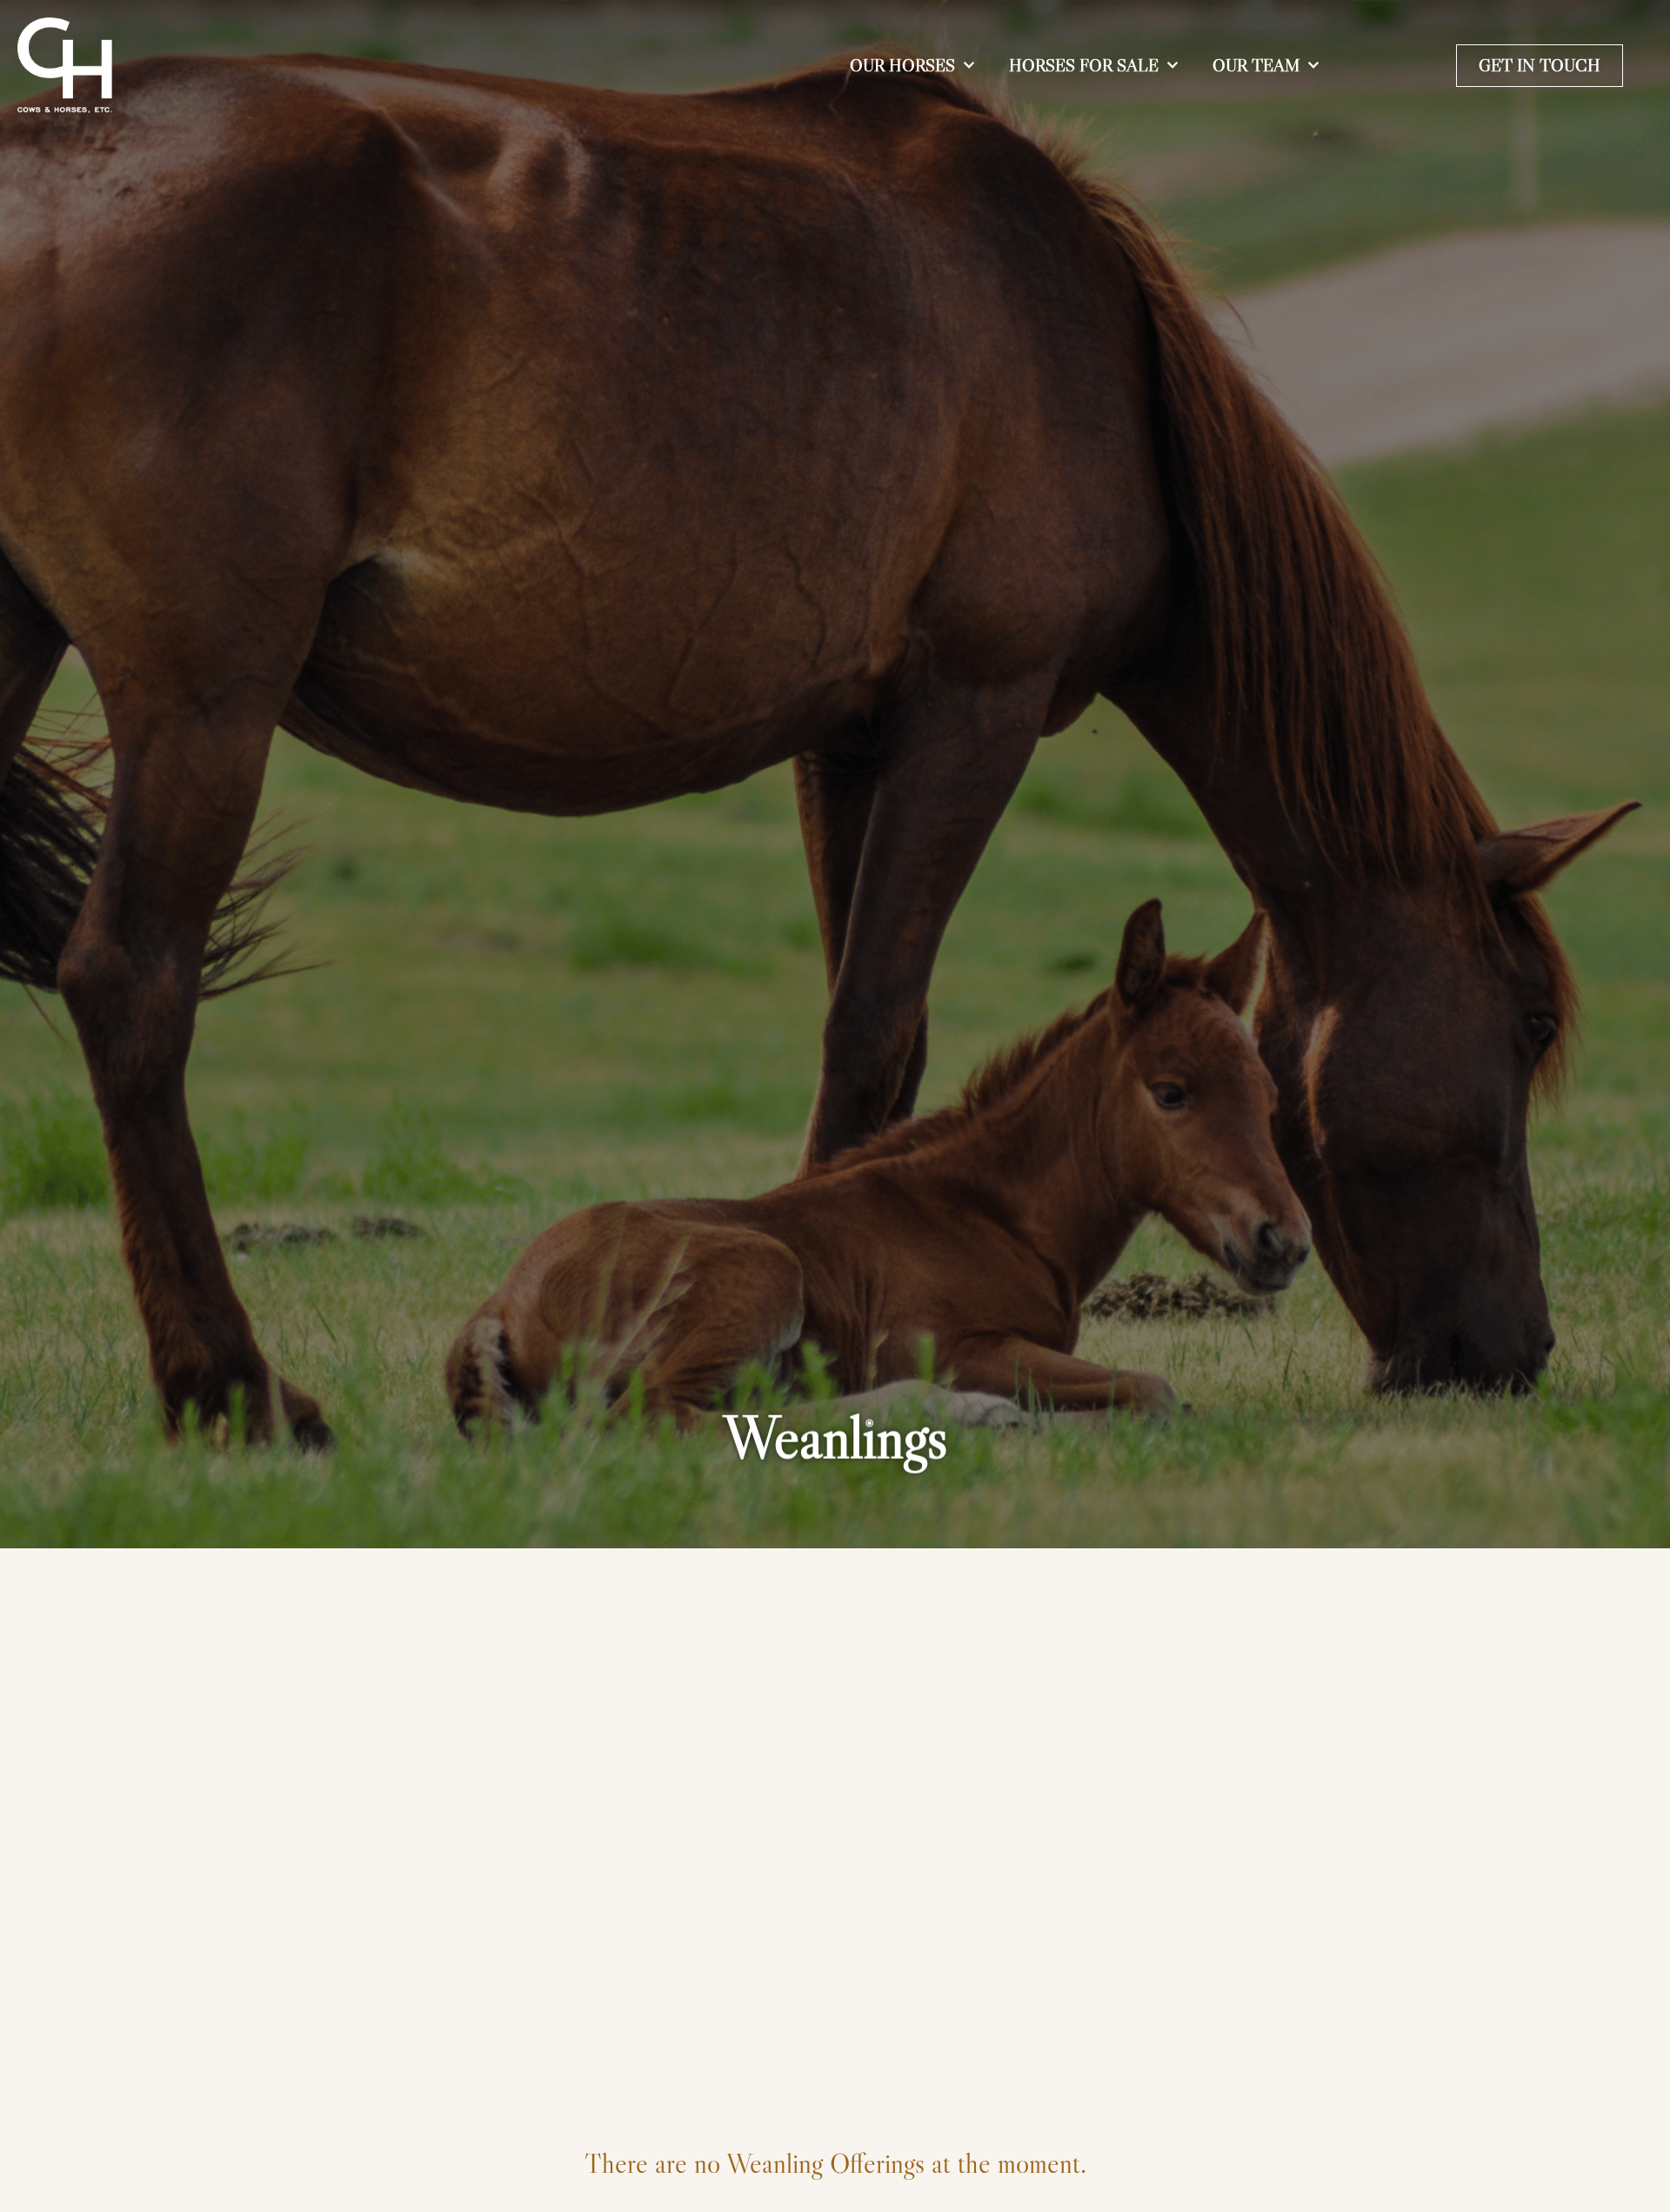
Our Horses (902, 65)
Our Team (1256, 65)
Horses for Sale (1084, 65)
